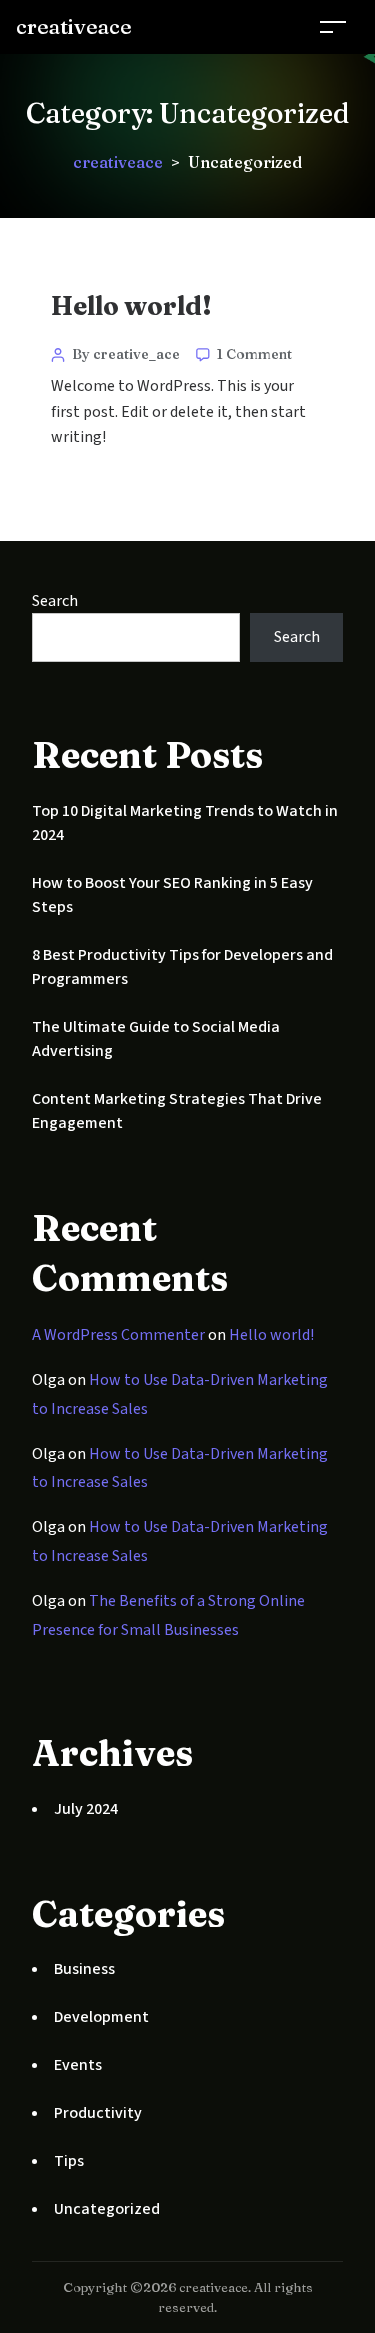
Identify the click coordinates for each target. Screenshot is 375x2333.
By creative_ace (126, 354)
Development (101, 2017)
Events (78, 2065)
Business (84, 1969)
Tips (69, 2161)
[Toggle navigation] (333, 26)
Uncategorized (107, 2209)
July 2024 (86, 1809)
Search (55, 601)
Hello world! (131, 306)
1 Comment (254, 354)
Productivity (98, 2113)
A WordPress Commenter (118, 1335)
